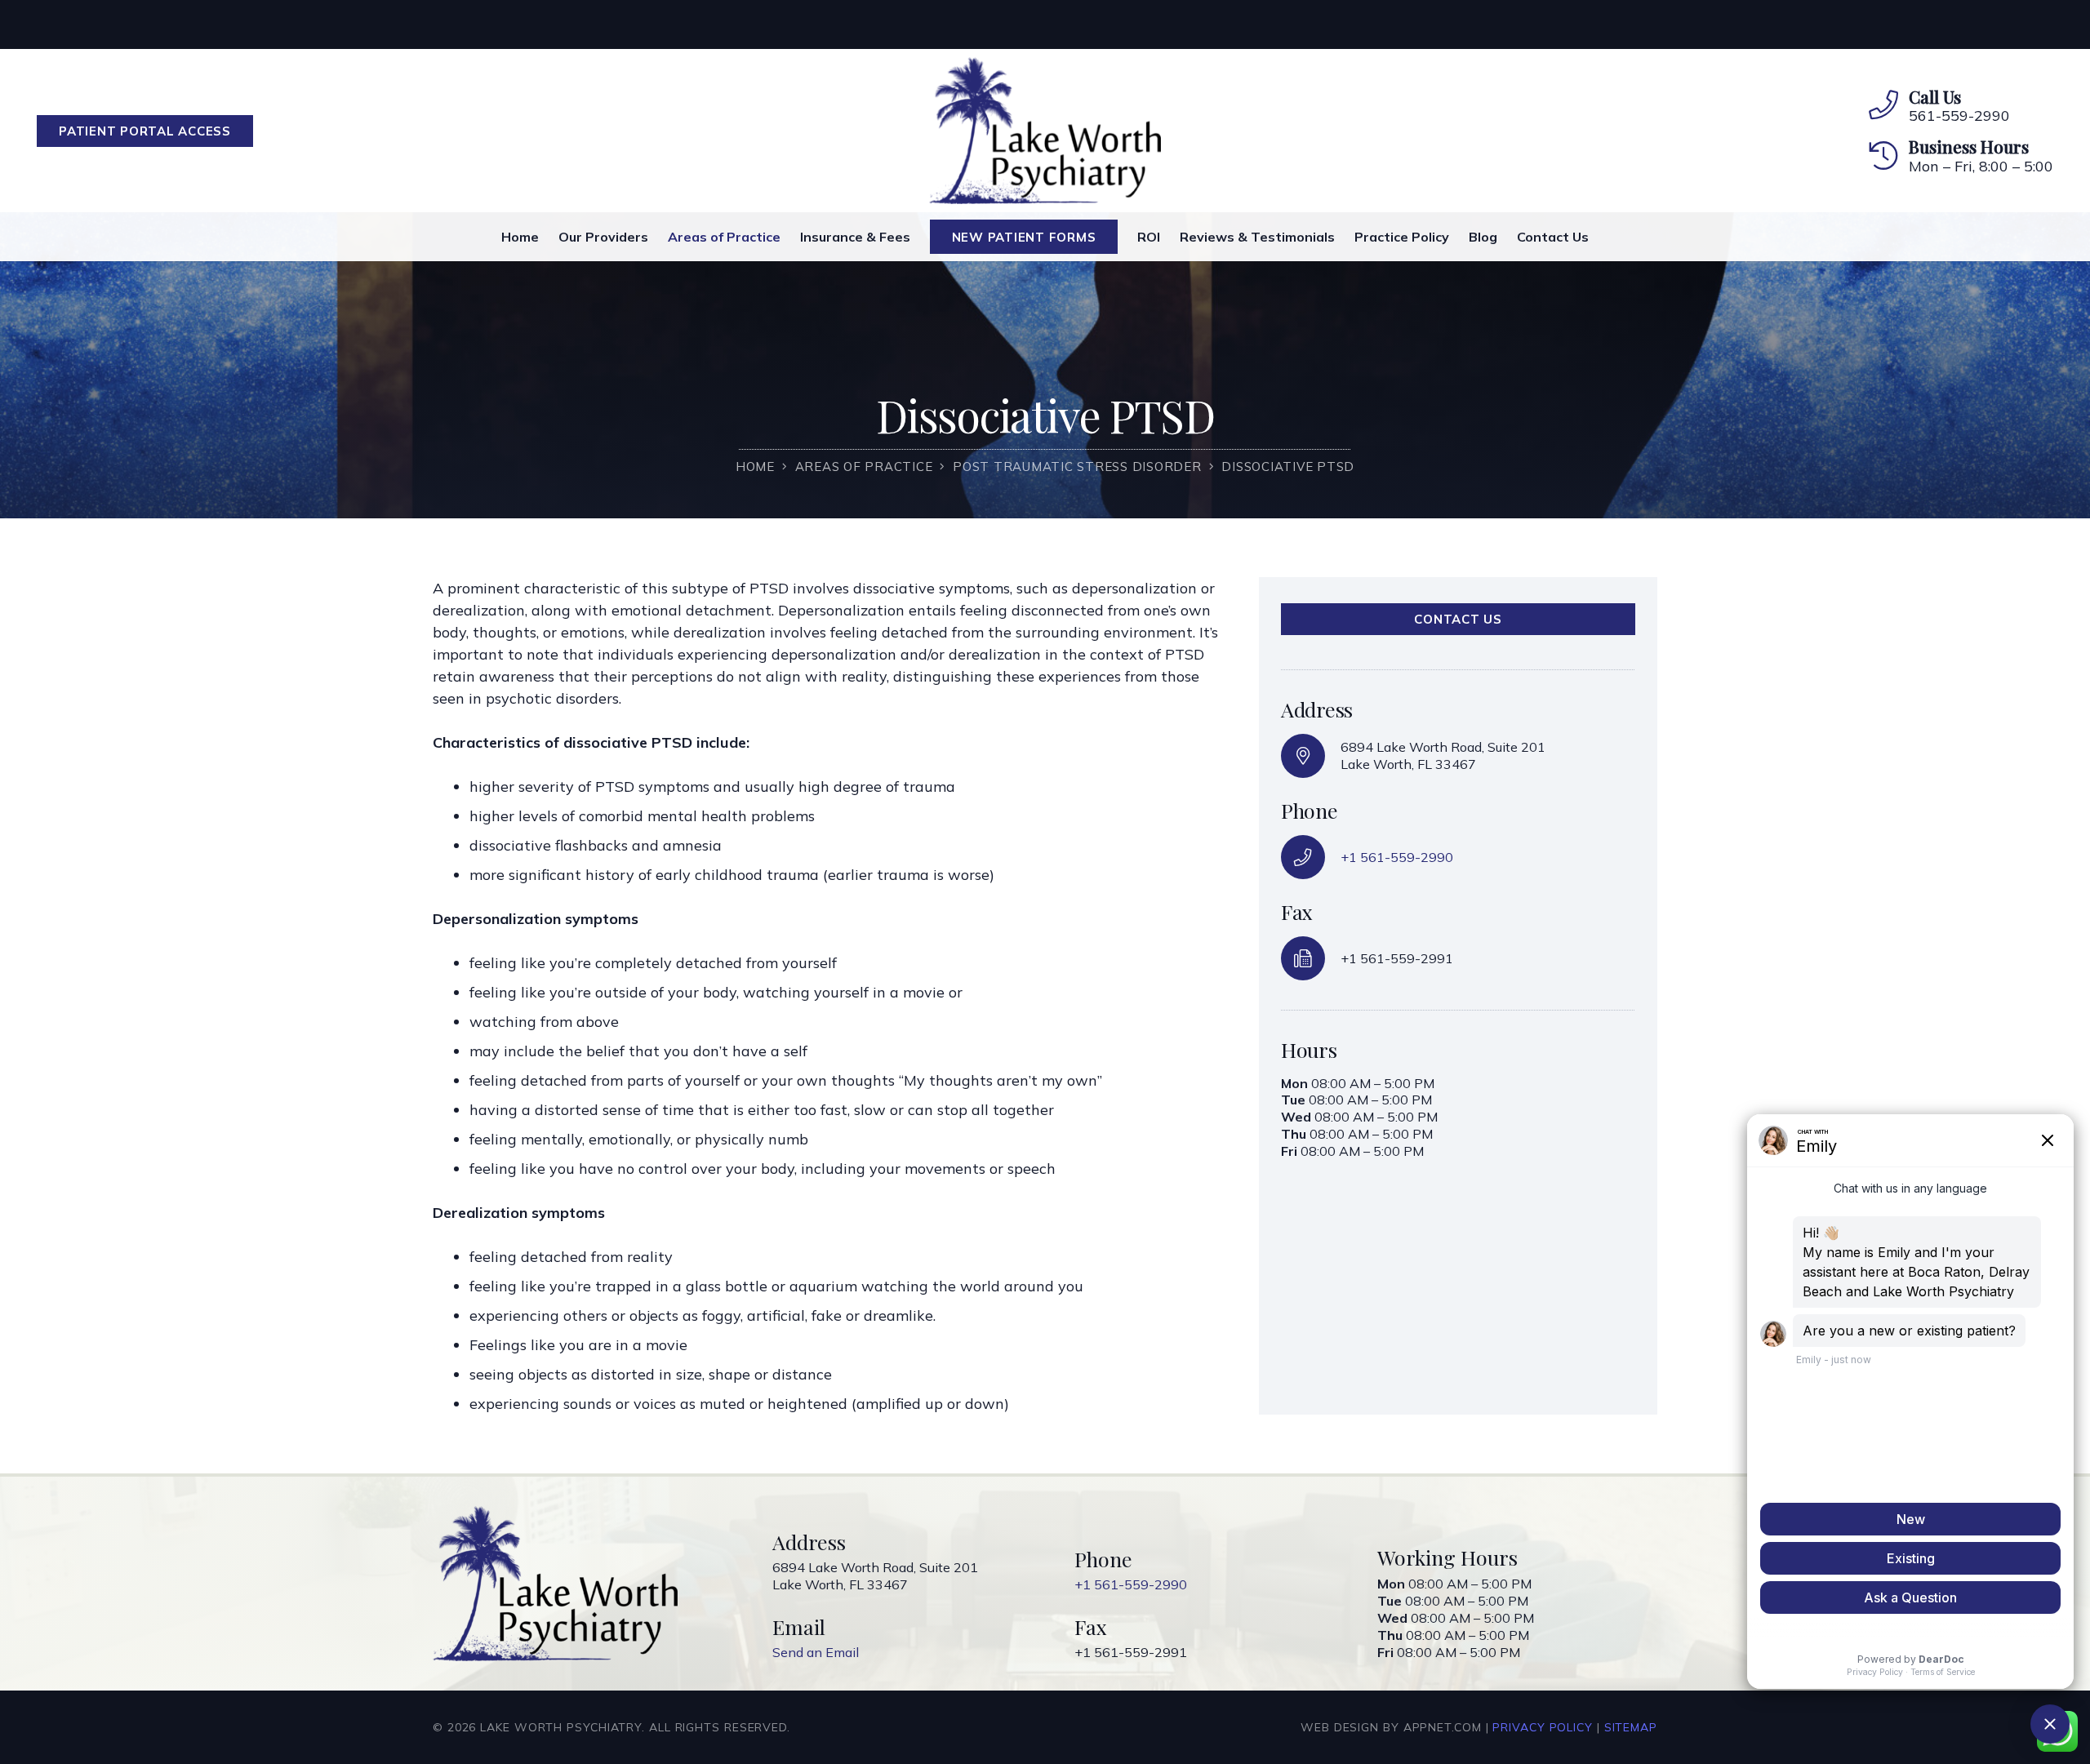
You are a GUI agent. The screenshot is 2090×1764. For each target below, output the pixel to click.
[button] (1107, 237)
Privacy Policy (1543, 1727)
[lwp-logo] (1045, 131)
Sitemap (1631, 1727)
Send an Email (816, 1652)
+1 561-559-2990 (1397, 857)
